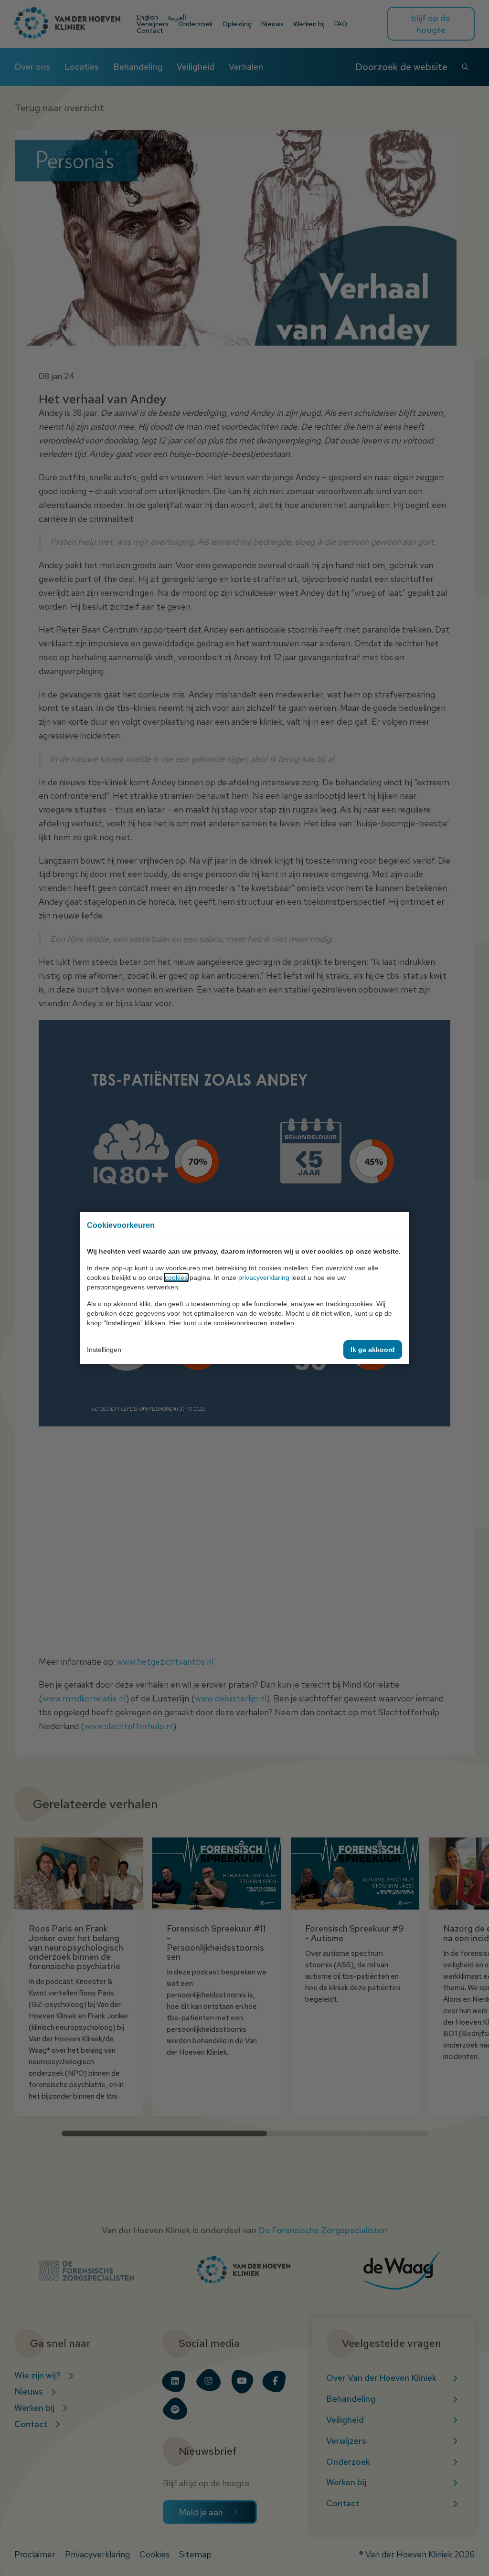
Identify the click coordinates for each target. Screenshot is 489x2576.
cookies (176, 1277)
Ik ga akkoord (373, 1350)
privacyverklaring (264, 1277)
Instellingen (104, 1350)
